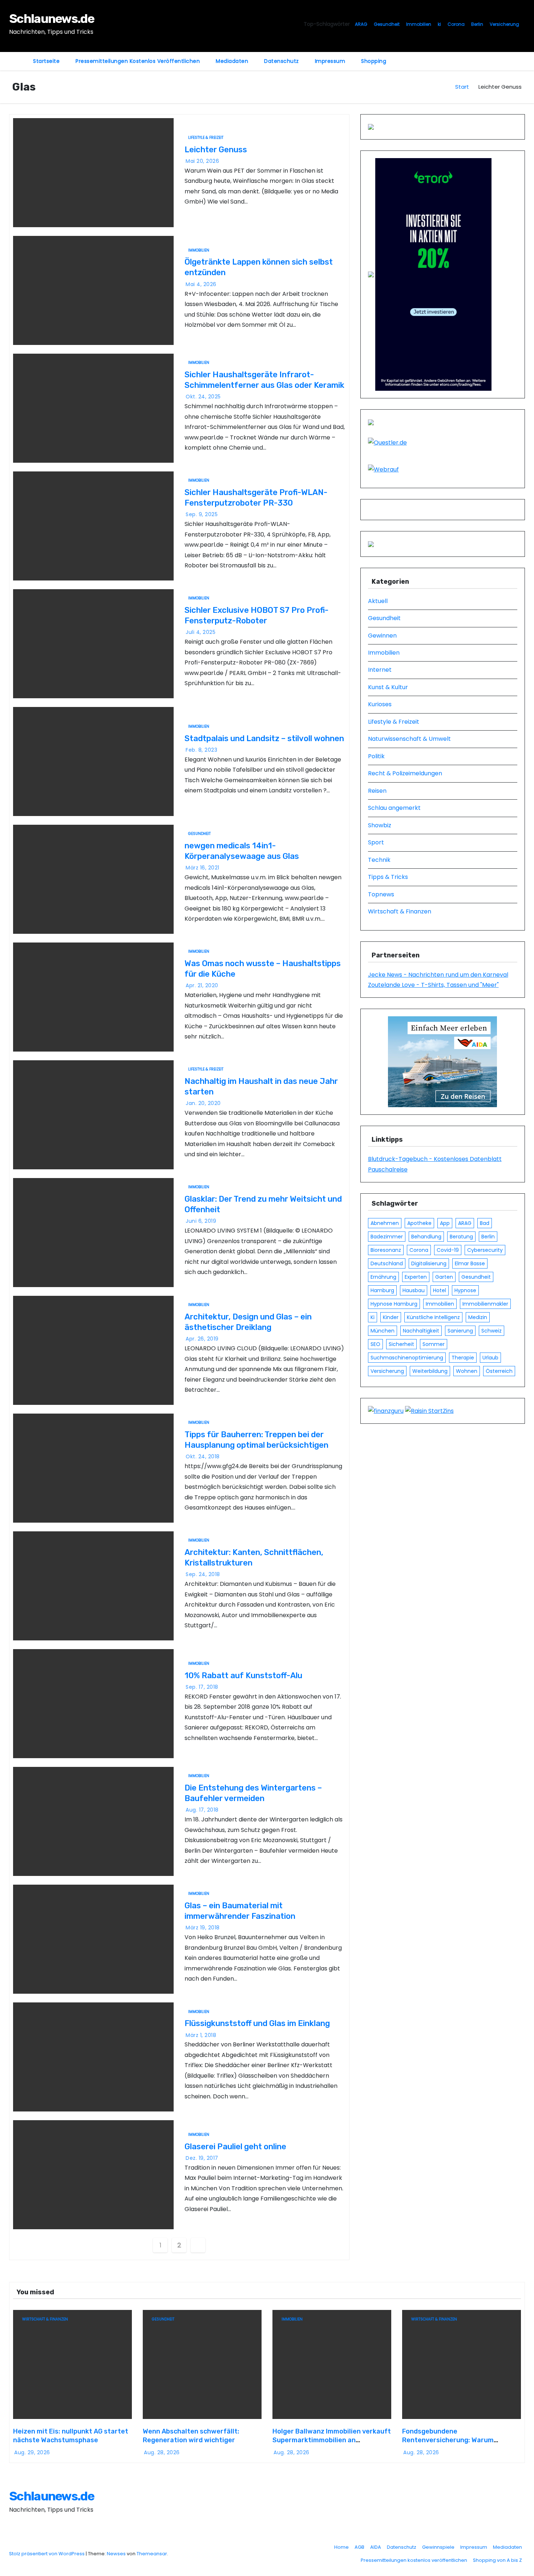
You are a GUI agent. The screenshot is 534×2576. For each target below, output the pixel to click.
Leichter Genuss (216, 150)
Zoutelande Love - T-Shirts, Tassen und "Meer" (433, 985)
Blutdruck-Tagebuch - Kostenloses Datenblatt (435, 1159)
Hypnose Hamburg (394, 1304)
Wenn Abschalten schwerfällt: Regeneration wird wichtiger (191, 2436)
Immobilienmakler (485, 1304)
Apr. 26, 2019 (202, 1339)
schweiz (491, 1331)
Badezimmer (387, 1237)
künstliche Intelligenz (433, 1317)
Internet (380, 670)
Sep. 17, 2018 (202, 1687)
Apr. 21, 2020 (202, 985)
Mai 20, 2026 (202, 161)
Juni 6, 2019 (201, 1221)
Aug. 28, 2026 (162, 2452)
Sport (376, 842)
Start (462, 87)
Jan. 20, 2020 (203, 1103)
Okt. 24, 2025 (203, 397)
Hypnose (465, 1290)
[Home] (17, 57)
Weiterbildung (430, 1371)
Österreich (499, 1371)
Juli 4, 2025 (201, 632)
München (383, 1331)
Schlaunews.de (52, 19)
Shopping (374, 61)
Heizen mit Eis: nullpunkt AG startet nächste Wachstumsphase (71, 2436)
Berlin (477, 24)
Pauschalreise (388, 1170)
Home (341, 2547)
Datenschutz (282, 61)
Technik (379, 860)
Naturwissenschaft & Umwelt (409, 739)
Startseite (46, 61)
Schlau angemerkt (394, 808)
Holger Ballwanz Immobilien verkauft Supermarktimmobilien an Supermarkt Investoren (332, 2440)
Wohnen (467, 1371)
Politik (376, 756)
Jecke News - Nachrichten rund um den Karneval (438, 975)
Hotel (440, 1290)
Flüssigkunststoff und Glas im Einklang (257, 2023)
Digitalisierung (429, 1263)
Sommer (434, 1344)
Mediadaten (232, 61)
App (445, 1223)
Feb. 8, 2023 (201, 750)
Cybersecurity (485, 1250)
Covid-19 (448, 1250)
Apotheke (419, 1223)
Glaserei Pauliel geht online (235, 2147)
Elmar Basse (470, 1263)
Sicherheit (401, 1344)
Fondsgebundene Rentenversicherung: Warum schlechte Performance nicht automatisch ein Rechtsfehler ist (456, 2444)
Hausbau (414, 1290)
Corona (456, 24)
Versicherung (504, 24)
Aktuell (378, 601)
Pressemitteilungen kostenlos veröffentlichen (138, 61)
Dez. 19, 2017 (202, 2158)
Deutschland (387, 1263)
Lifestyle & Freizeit (206, 138)
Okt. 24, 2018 (203, 1456)
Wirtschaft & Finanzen (400, 911)
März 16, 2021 (203, 868)
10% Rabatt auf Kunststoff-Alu (243, 1675)
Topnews (381, 894)
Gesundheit (387, 24)
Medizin (478, 1317)
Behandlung (426, 1237)
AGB (359, 2547)
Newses (116, 2554)
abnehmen (385, 1223)
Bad (485, 1223)
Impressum (330, 61)
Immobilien (419, 24)
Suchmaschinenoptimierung (407, 1358)
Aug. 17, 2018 (202, 1810)
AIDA (376, 2547)
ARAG (361, 24)
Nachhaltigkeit (421, 1331)
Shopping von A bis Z (497, 2560)
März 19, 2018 (203, 1928)
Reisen (377, 791)
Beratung (461, 1237)
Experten (416, 1277)
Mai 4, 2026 (201, 284)
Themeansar (152, 2554)
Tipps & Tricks (388, 877)
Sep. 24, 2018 (203, 1574)
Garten (444, 1277)
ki (439, 24)
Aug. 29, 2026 (32, 2452)
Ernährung (383, 1277)
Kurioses (380, 704)
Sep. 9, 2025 (202, 514)
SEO (375, 1344)
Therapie (463, 1358)
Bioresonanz (386, 1250)
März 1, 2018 (201, 2035)
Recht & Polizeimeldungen (405, 773)
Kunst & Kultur (388, 687)
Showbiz (380, 825)
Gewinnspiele (438, 2547)
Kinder (391, 1317)
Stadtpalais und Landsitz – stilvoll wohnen (264, 738)
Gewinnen (382, 636)
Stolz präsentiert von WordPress (47, 2554)
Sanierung (460, 1331)
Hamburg (382, 1290)
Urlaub (490, 1358)
